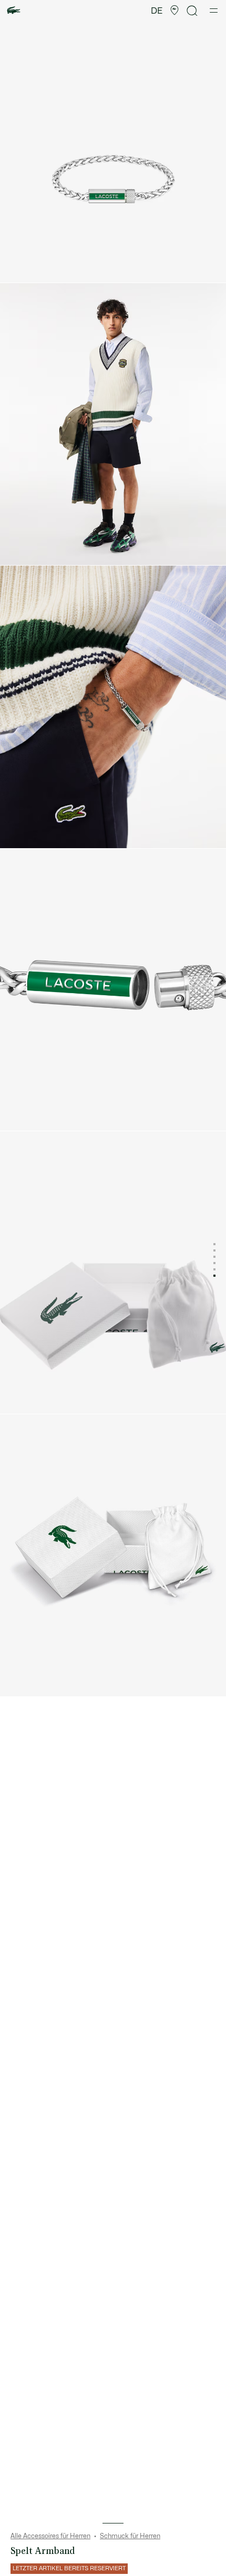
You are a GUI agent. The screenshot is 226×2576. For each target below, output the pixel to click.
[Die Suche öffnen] (192, 11)
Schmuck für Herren (130, 2536)
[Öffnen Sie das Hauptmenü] (214, 11)
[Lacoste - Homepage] (14, 11)
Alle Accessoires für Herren (50, 2536)
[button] (174, 11)
